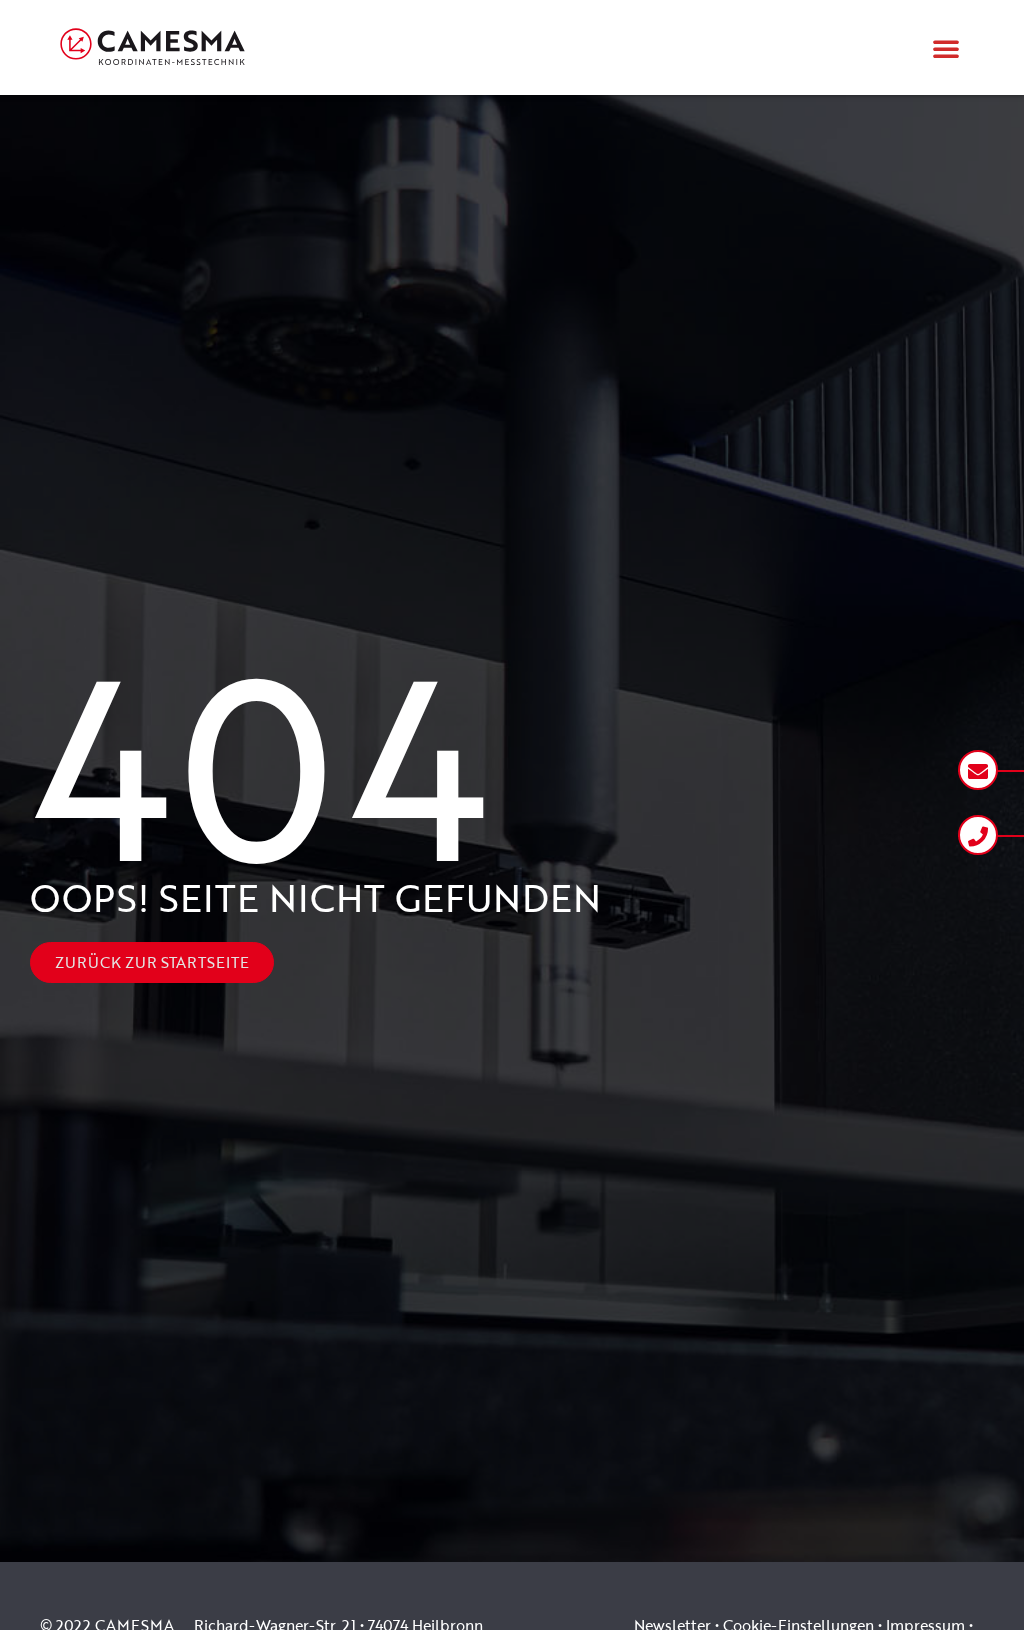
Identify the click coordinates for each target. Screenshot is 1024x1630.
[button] (946, 48)
